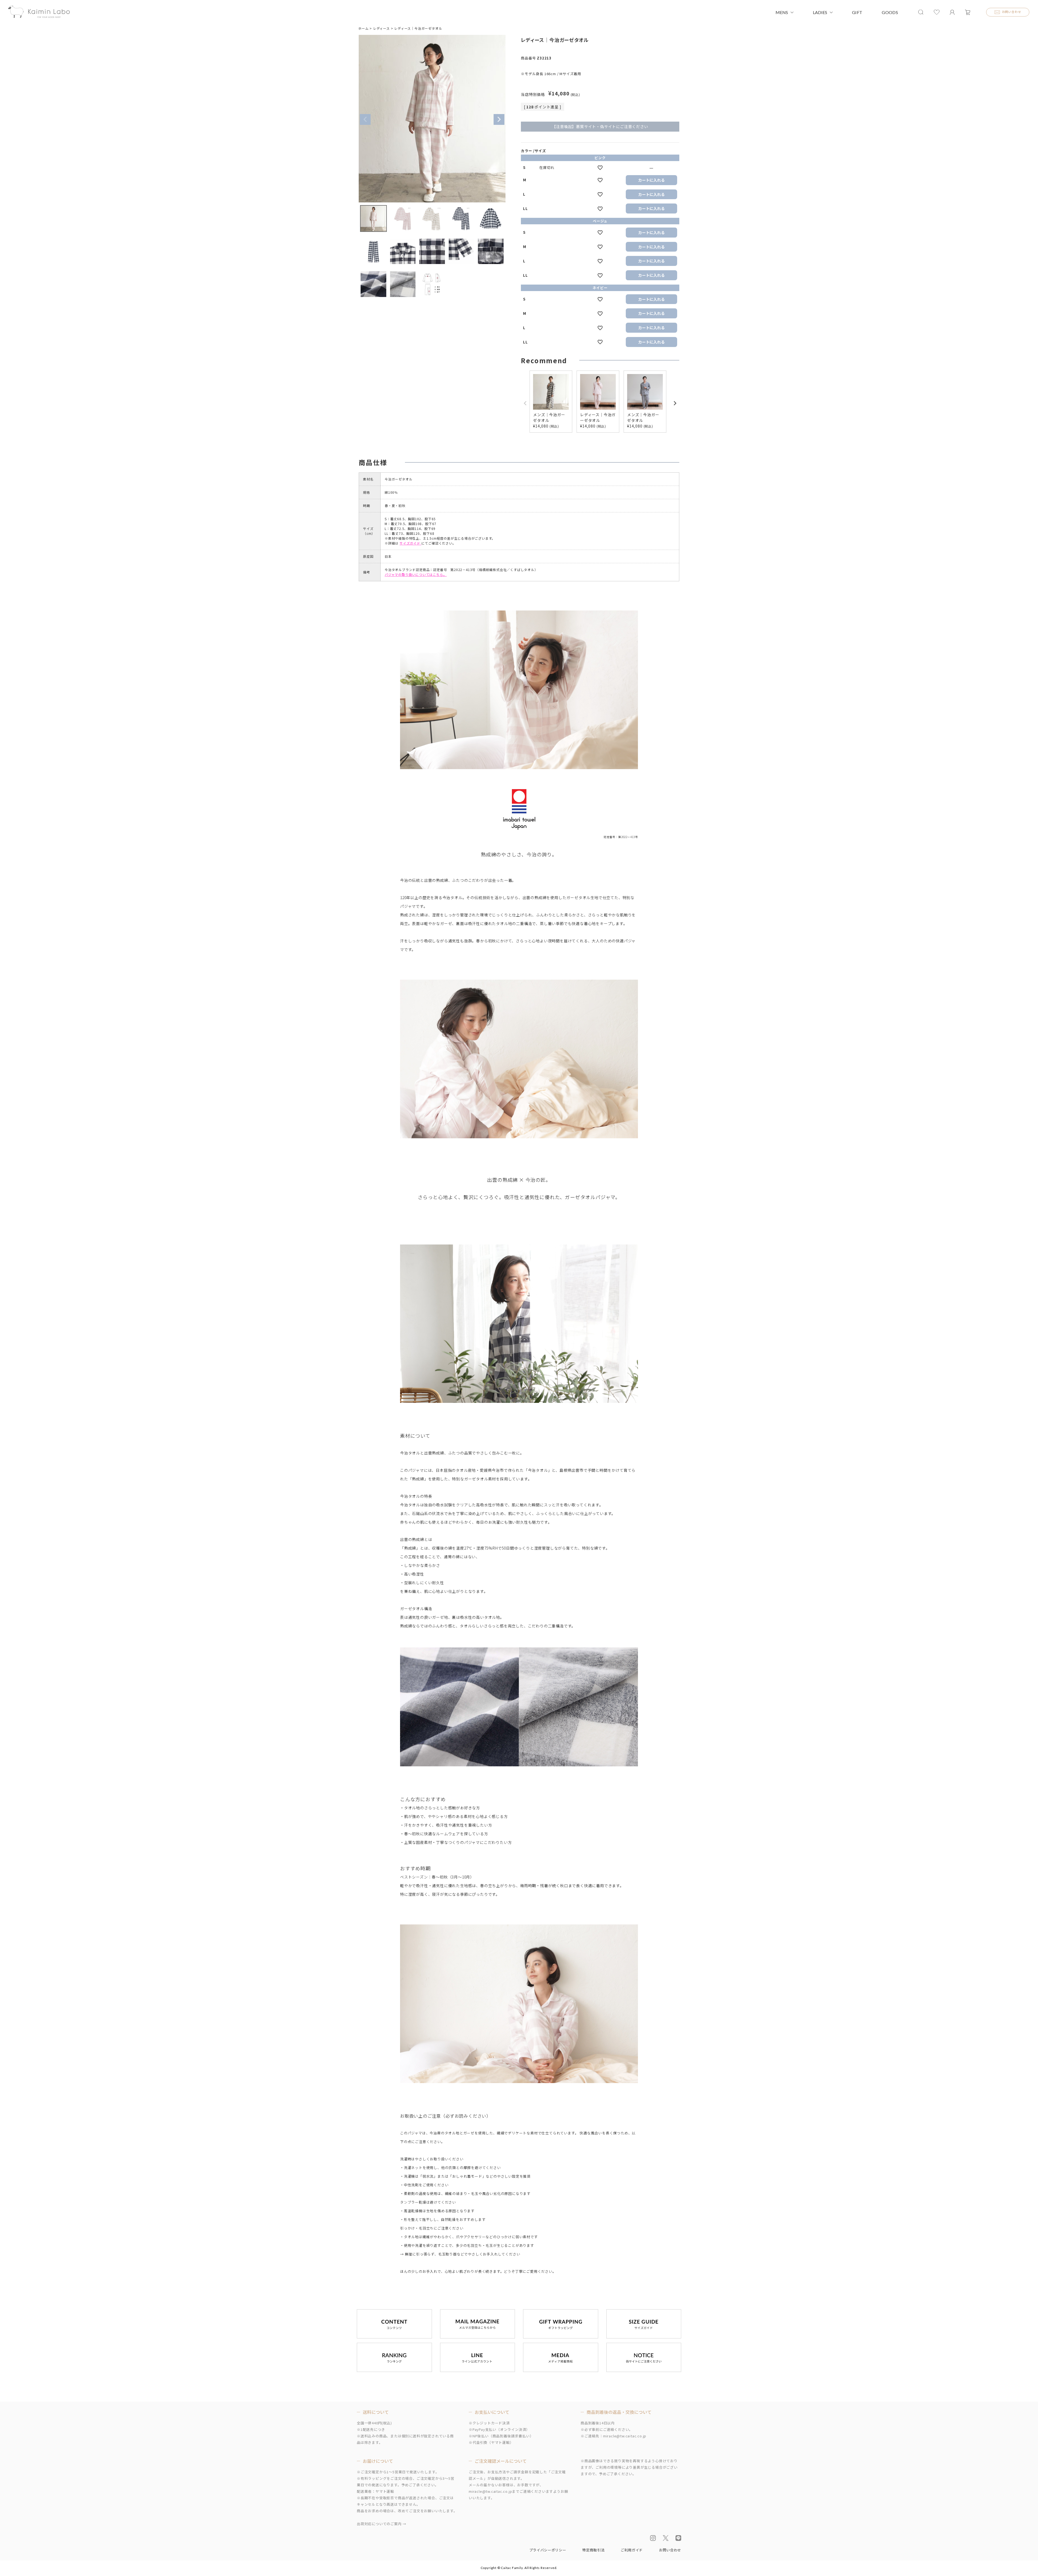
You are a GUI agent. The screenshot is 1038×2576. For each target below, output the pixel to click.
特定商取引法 (593, 2550)
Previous (365, 119)
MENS (782, 12)
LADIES (820, 12)
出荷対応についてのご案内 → (382, 2524)
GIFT (857, 12)
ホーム (363, 28)
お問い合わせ (670, 2550)
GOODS (890, 12)
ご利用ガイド (632, 2550)
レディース (381, 28)
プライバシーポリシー (548, 2550)
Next (499, 119)
